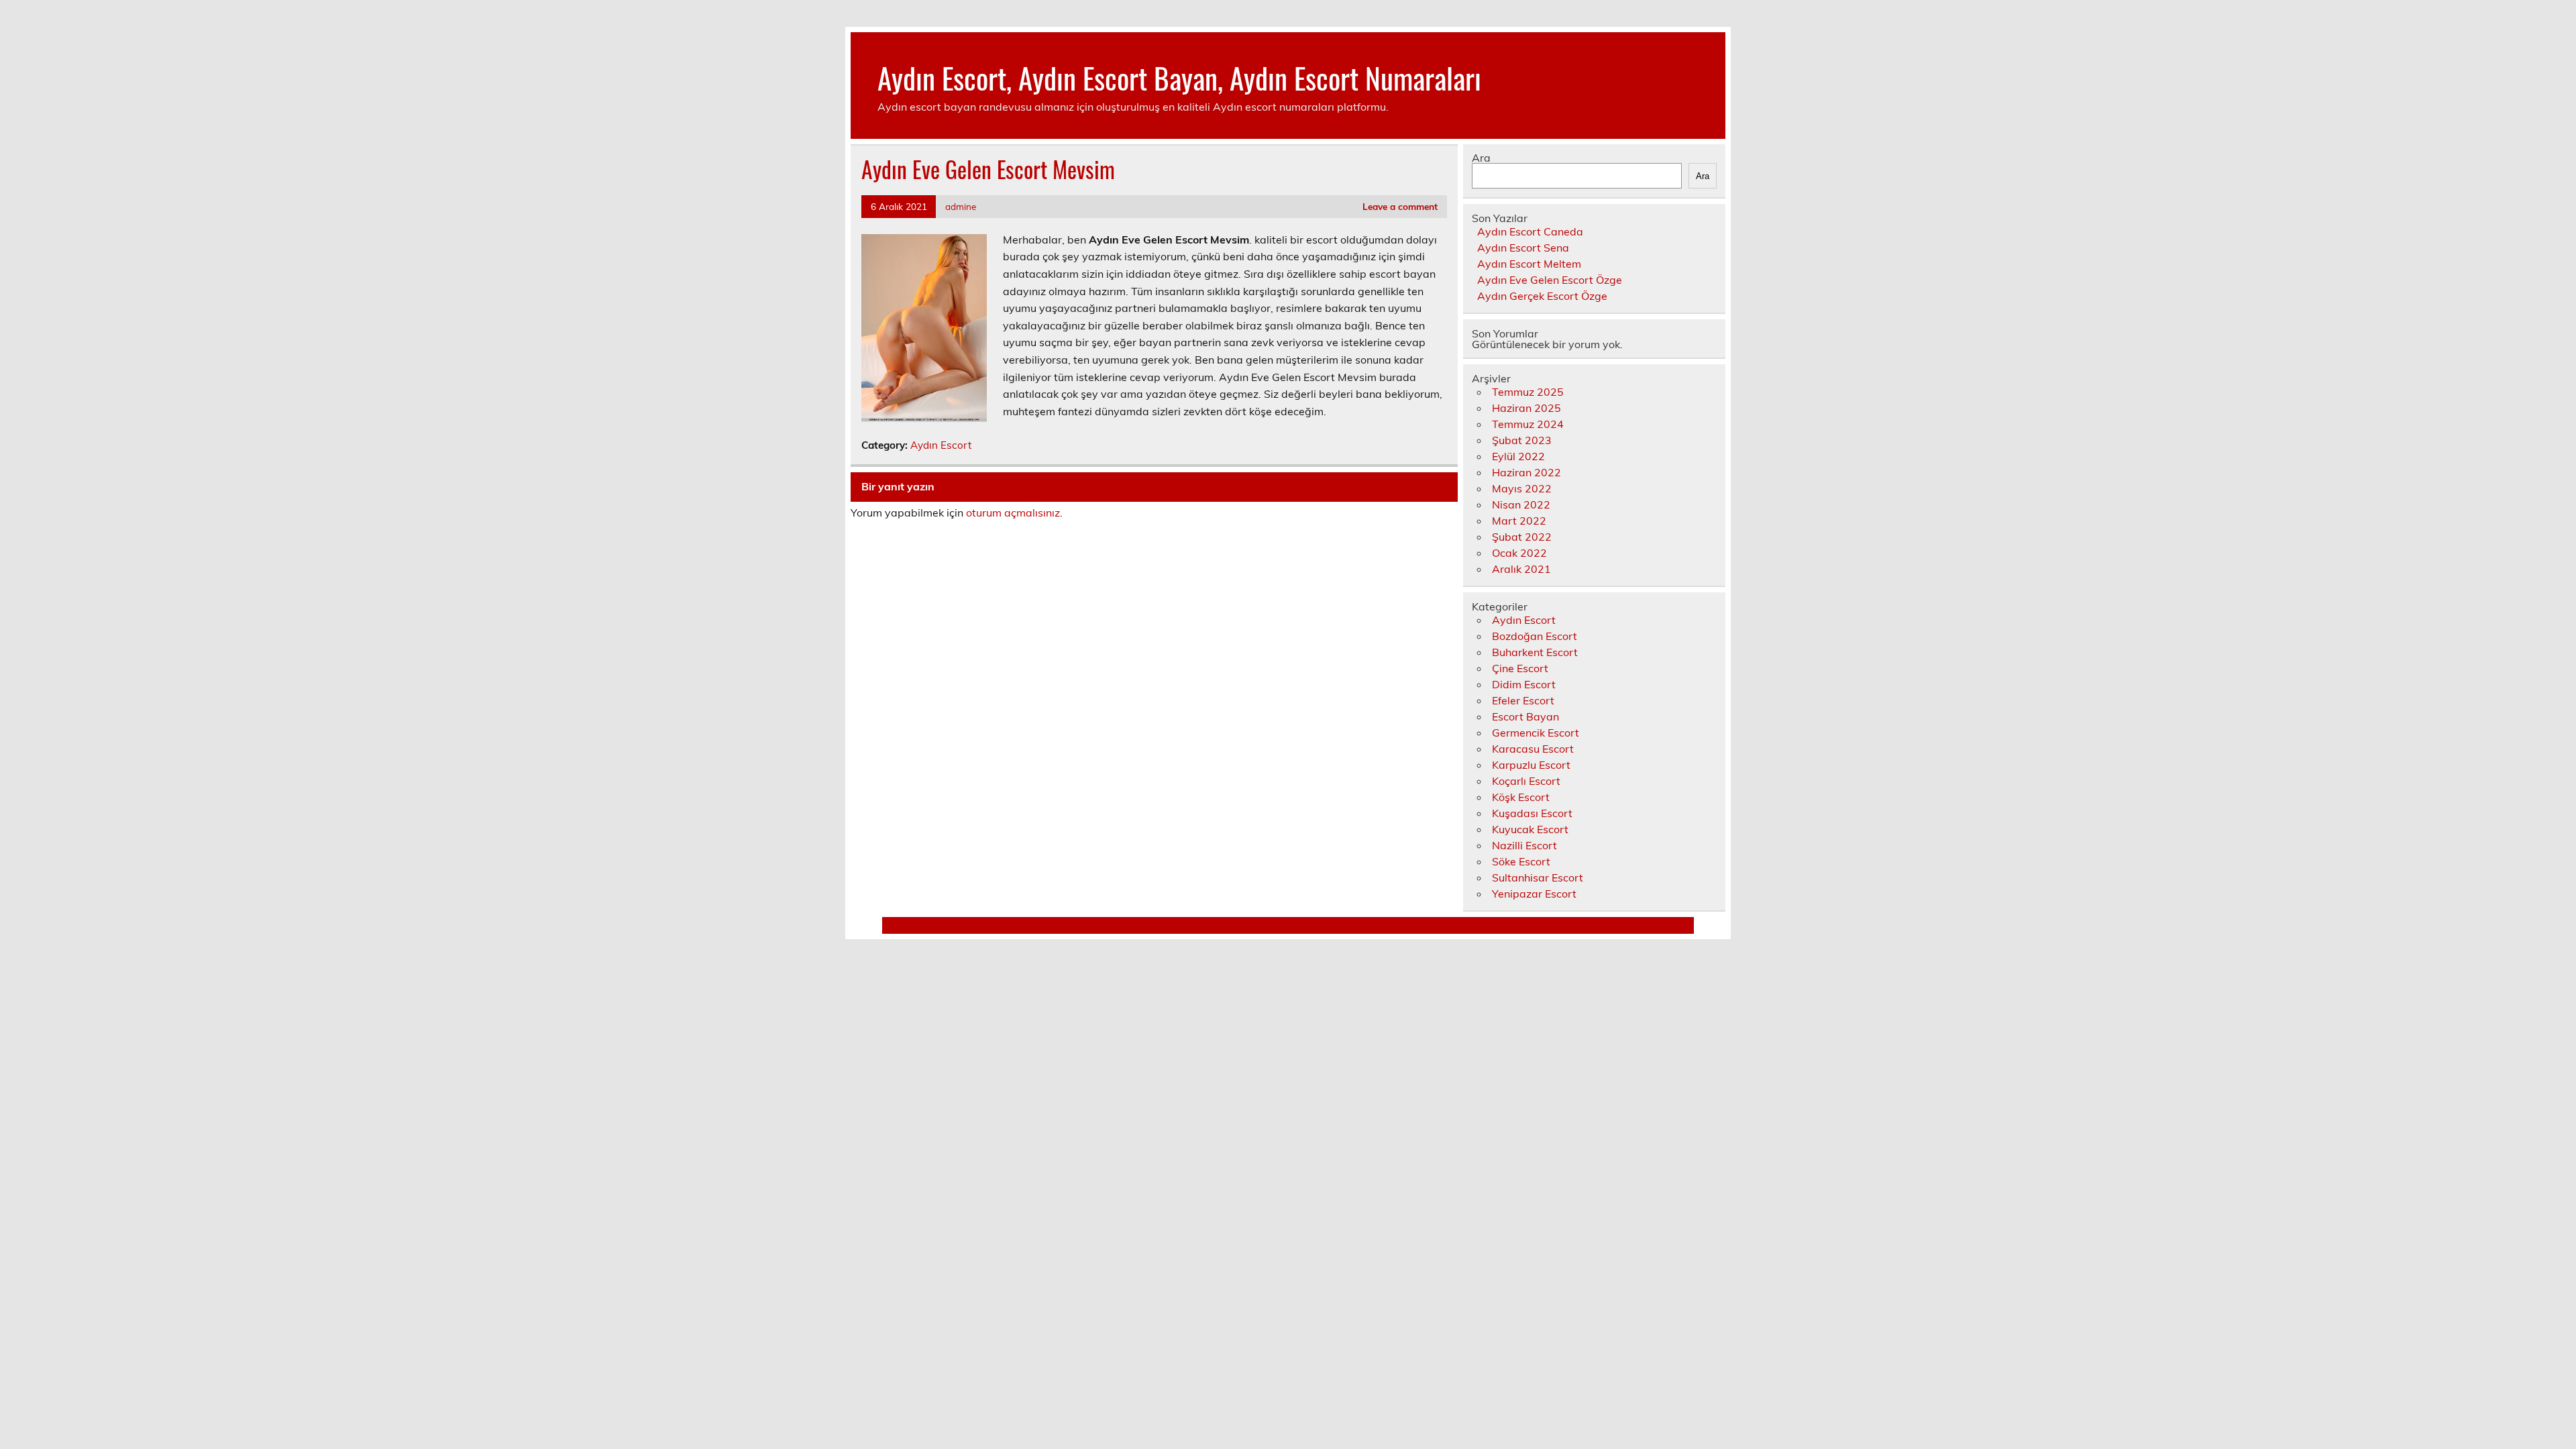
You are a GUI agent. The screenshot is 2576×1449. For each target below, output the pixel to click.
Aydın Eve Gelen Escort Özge (1550, 280)
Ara (1481, 158)
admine (961, 206)
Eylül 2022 (1518, 456)
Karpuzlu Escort (1531, 765)
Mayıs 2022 (1522, 488)
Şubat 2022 (1522, 537)
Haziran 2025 (1526, 408)
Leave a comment (1400, 206)
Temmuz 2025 (1528, 392)
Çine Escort (1520, 668)
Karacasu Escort (1533, 749)
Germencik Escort (1536, 733)
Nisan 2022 (1521, 504)
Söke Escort (1521, 861)
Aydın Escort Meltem (1529, 264)
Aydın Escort (941, 445)
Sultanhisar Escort (1538, 877)
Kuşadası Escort (1532, 813)
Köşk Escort (1521, 797)
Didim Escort (1524, 684)
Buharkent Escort (1535, 652)
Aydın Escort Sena (1523, 248)
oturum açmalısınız (1013, 513)
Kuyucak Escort (1530, 829)
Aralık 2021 (1521, 569)
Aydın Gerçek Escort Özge (1542, 296)
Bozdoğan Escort (1535, 636)
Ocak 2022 (1519, 553)
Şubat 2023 (1522, 440)
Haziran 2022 (1526, 472)
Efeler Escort (1523, 700)
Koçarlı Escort (1526, 781)
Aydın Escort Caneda (1530, 231)
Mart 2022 (1519, 521)
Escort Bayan (1525, 716)
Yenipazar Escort (1534, 894)
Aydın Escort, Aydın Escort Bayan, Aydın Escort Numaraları (1179, 77)
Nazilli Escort (1524, 845)
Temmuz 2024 (1528, 424)
